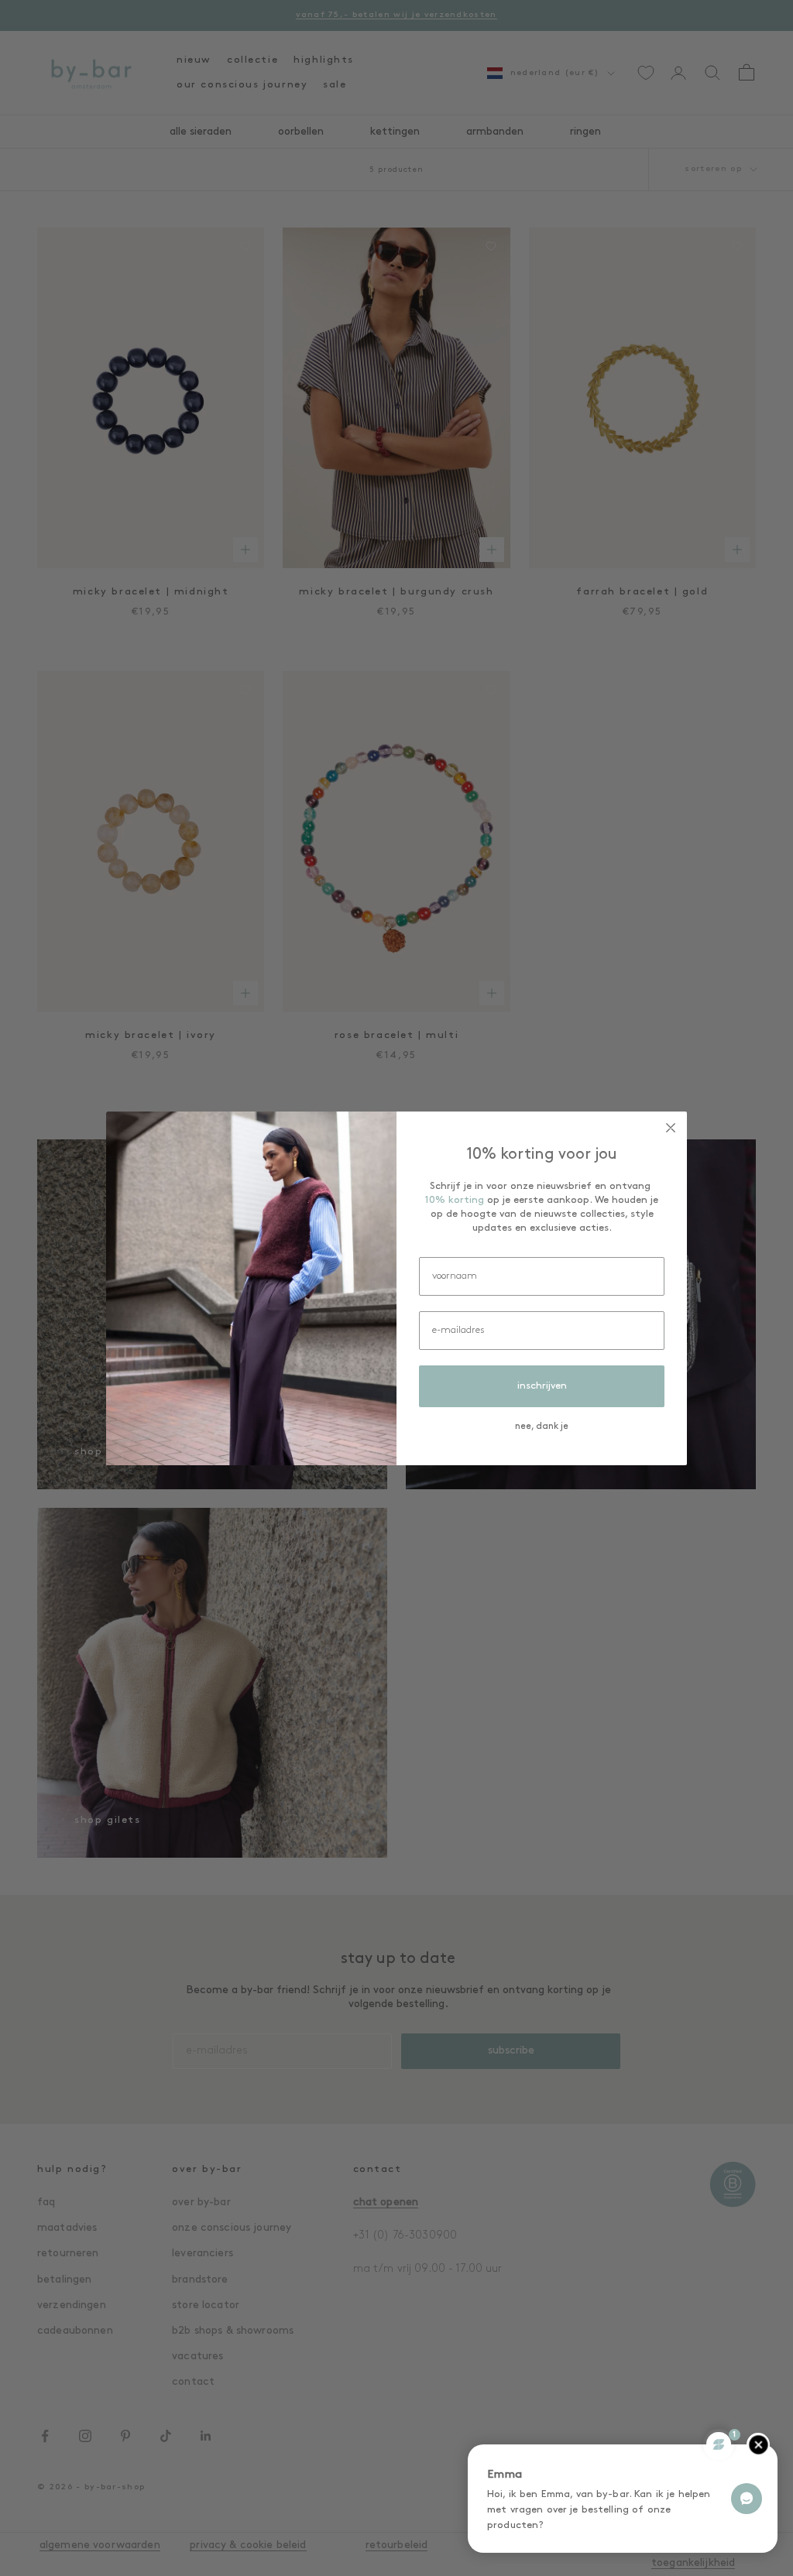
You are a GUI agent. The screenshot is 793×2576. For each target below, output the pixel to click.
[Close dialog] (671, 1128)
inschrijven (542, 1386)
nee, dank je (542, 1427)
